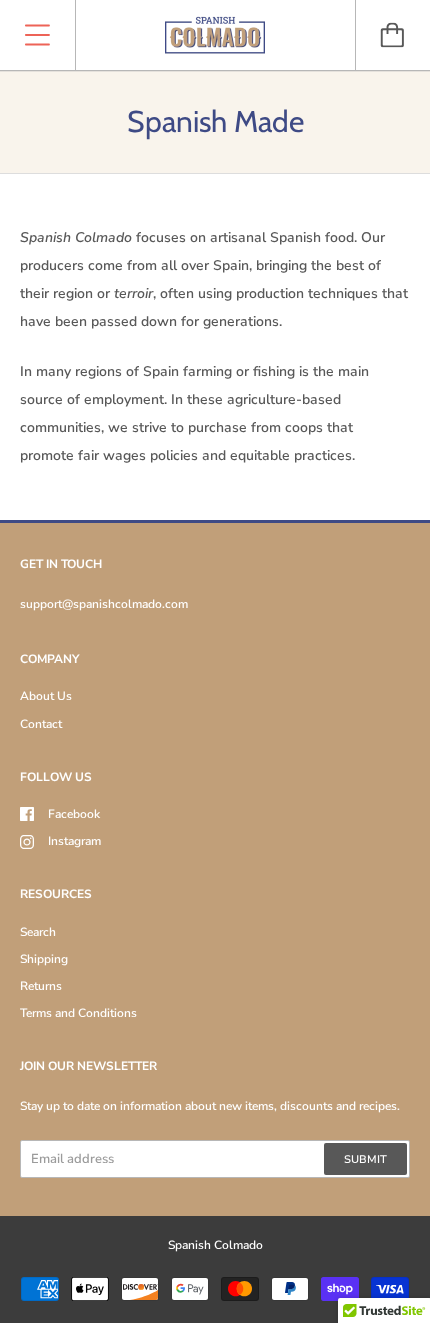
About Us (46, 696)
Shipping (44, 959)
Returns (41, 986)
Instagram (74, 841)
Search (38, 932)
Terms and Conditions (78, 1013)
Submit (365, 1159)
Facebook (74, 814)
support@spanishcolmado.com (104, 604)
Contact (41, 724)
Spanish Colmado (215, 1245)
